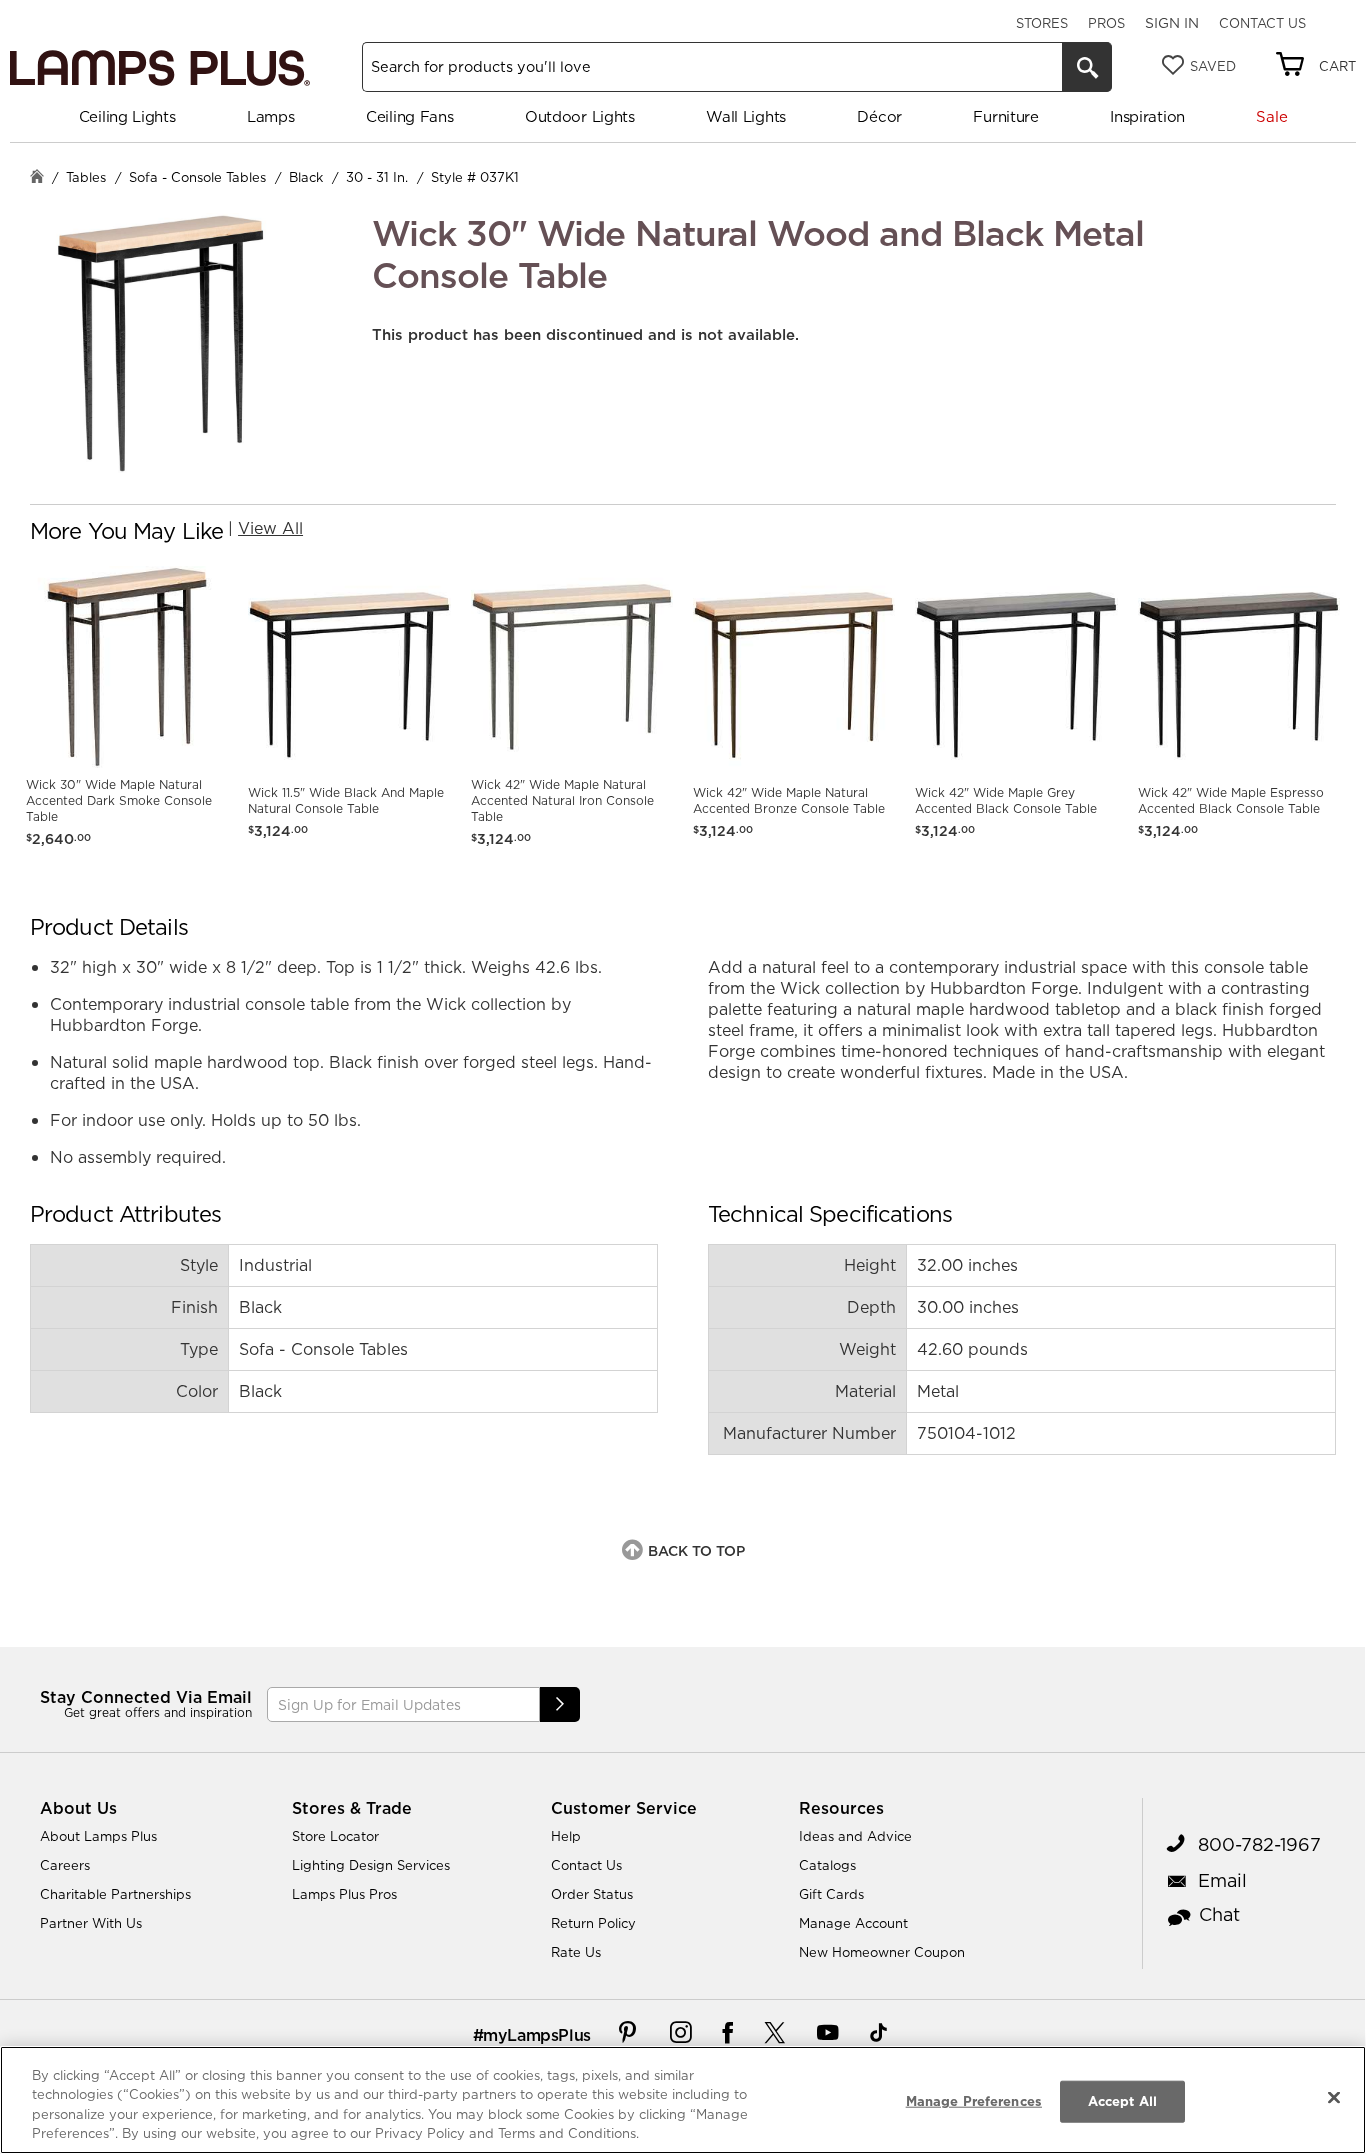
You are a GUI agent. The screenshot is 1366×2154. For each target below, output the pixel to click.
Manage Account (853, 1923)
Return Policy (593, 1923)
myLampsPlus (537, 2035)
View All (270, 528)
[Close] (1334, 2097)
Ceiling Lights (127, 116)
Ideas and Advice (855, 1836)
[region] (683, 2100)
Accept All (1122, 2101)
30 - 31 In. (377, 177)
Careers (65, 1865)
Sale (1271, 116)
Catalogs (827, 1865)
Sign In (1172, 23)
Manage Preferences (974, 2101)
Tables (86, 177)
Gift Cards (831, 1894)
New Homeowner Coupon (882, 1952)
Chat (1219, 1914)
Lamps (271, 116)
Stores (1042, 23)
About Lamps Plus (98, 1836)
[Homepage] (37, 178)
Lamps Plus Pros (344, 1894)
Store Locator (335, 1836)
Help (566, 1836)
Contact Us (1262, 23)
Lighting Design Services (371, 1865)
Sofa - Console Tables (197, 177)
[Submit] (560, 1704)
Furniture (1005, 116)
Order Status (592, 1894)
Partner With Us (91, 1923)
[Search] (1087, 67)
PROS (1106, 23)
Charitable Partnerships (115, 1894)
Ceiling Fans (409, 116)
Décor (879, 116)
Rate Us (576, 1952)
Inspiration (1147, 116)
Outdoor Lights (580, 116)
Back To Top (696, 1551)
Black (306, 177)
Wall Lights (746, 116)
